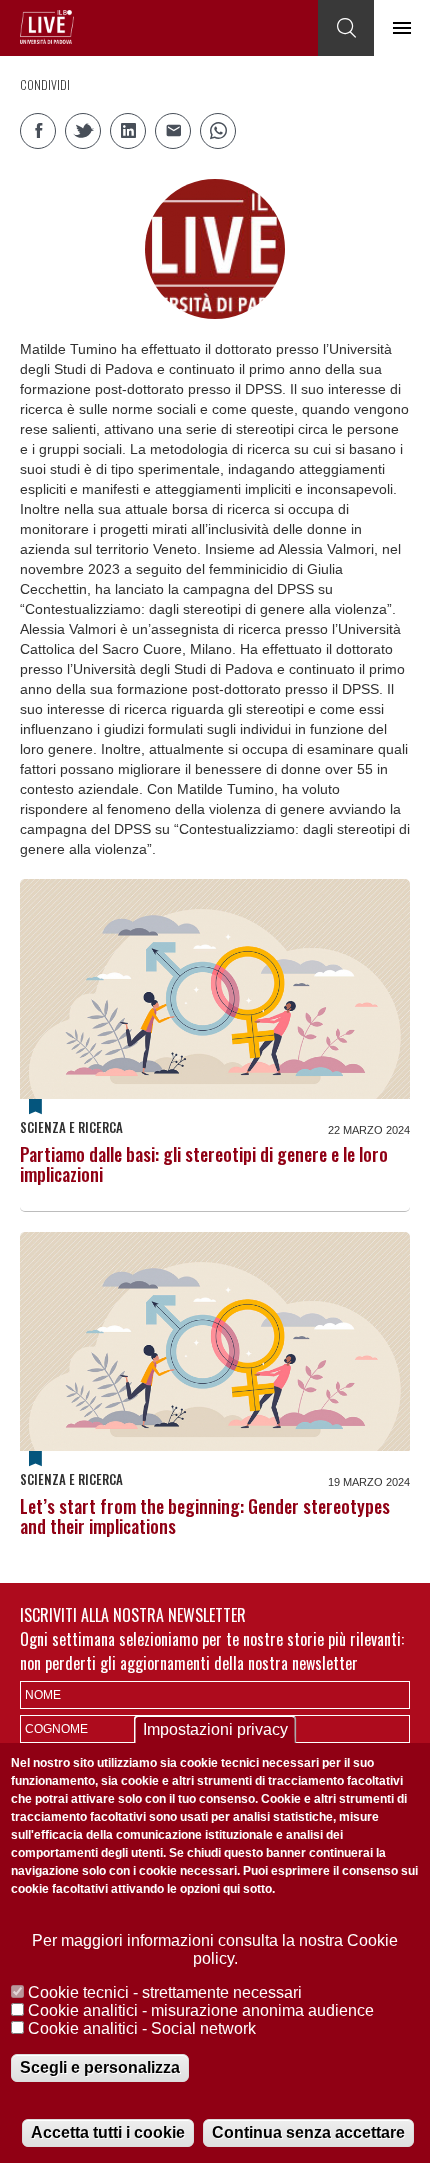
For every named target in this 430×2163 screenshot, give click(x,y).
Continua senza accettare (308, 2132)
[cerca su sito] (346, 28)
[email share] (173, 131)
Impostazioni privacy (215, 1729)
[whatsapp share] (218, 131)
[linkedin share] (128, 131)
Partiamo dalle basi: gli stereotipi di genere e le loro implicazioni (204, 1164)
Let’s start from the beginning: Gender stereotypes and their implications (205, 1516)
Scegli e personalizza (100, 2067)
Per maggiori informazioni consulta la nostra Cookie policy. (215, 1949)
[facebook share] (38, 131)
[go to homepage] (47, 27)
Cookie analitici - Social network (142, 2028)
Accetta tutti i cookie (108, 2132)
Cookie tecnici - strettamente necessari (165, 1992)
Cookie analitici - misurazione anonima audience (201, 2010)
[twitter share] (83, 131)
